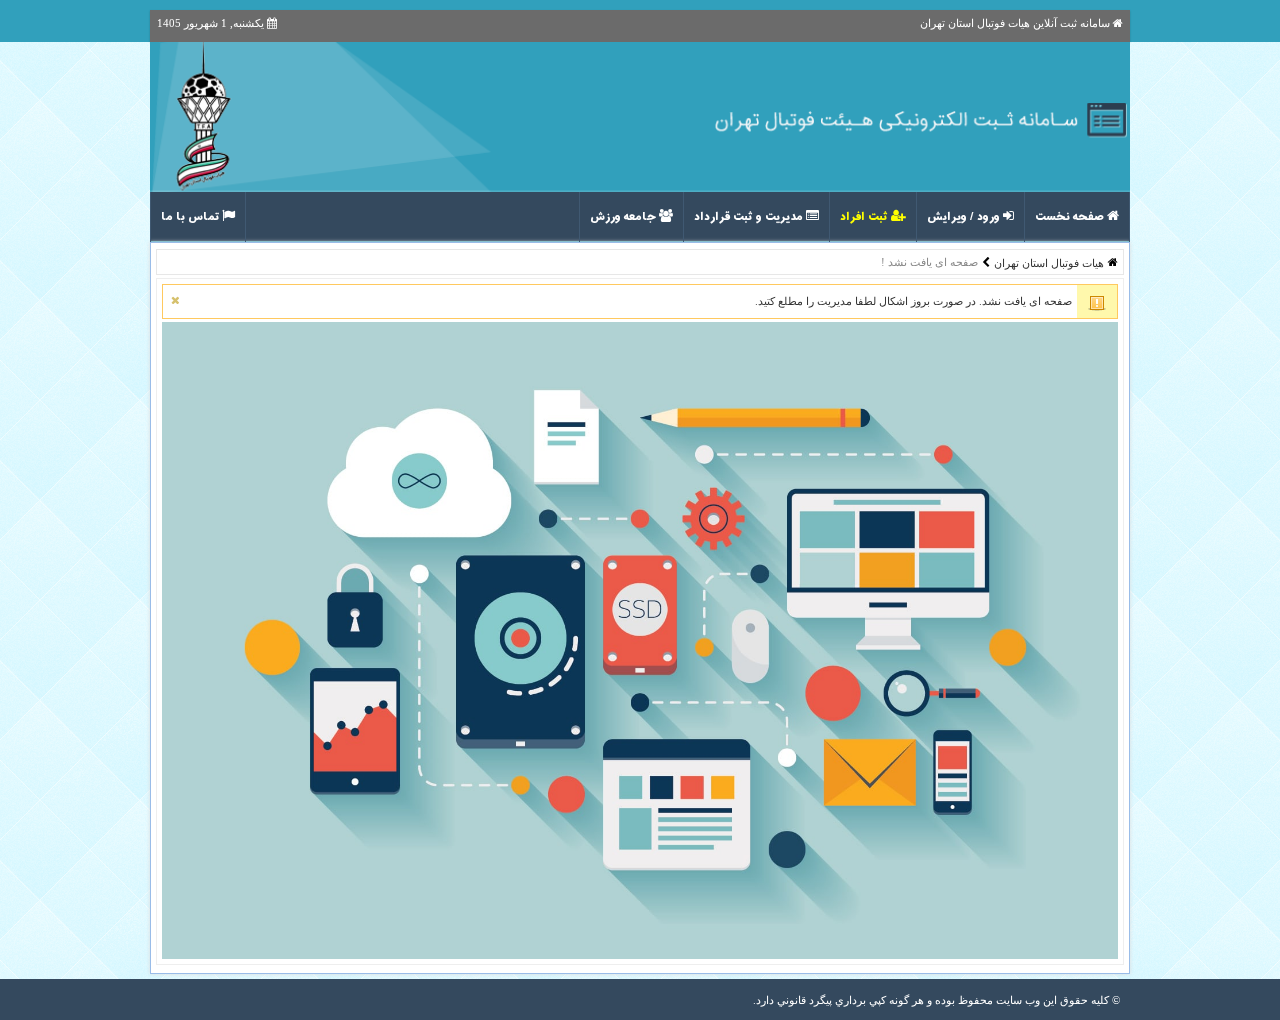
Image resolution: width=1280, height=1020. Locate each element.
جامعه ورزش (624, 217)
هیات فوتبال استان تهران (1049, 263)
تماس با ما (191, 217)
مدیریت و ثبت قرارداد (750, 217)
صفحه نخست (1071, 217)
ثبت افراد (865, 217)
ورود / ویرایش (965, 217)
